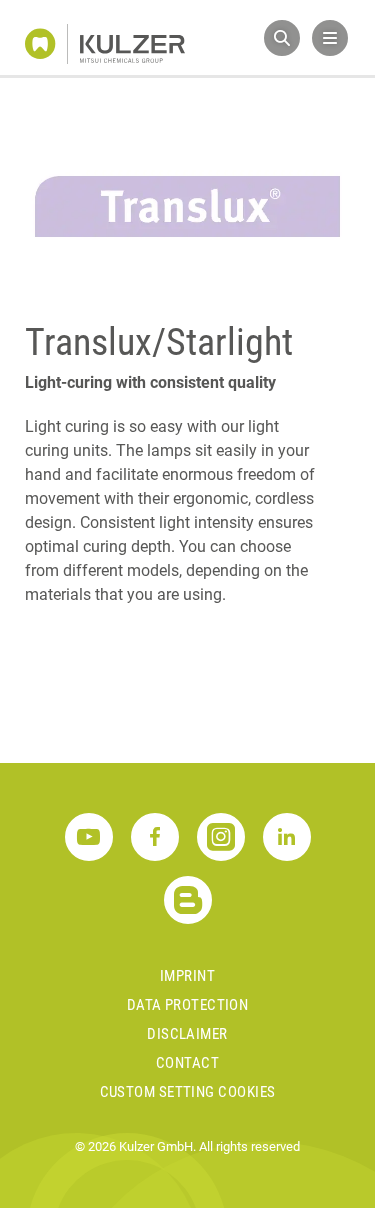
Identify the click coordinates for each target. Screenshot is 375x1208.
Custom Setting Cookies (188, 1092)
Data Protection (188, 1005)
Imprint (187, 976)
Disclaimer (187, 1034)
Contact (187, 1063)
